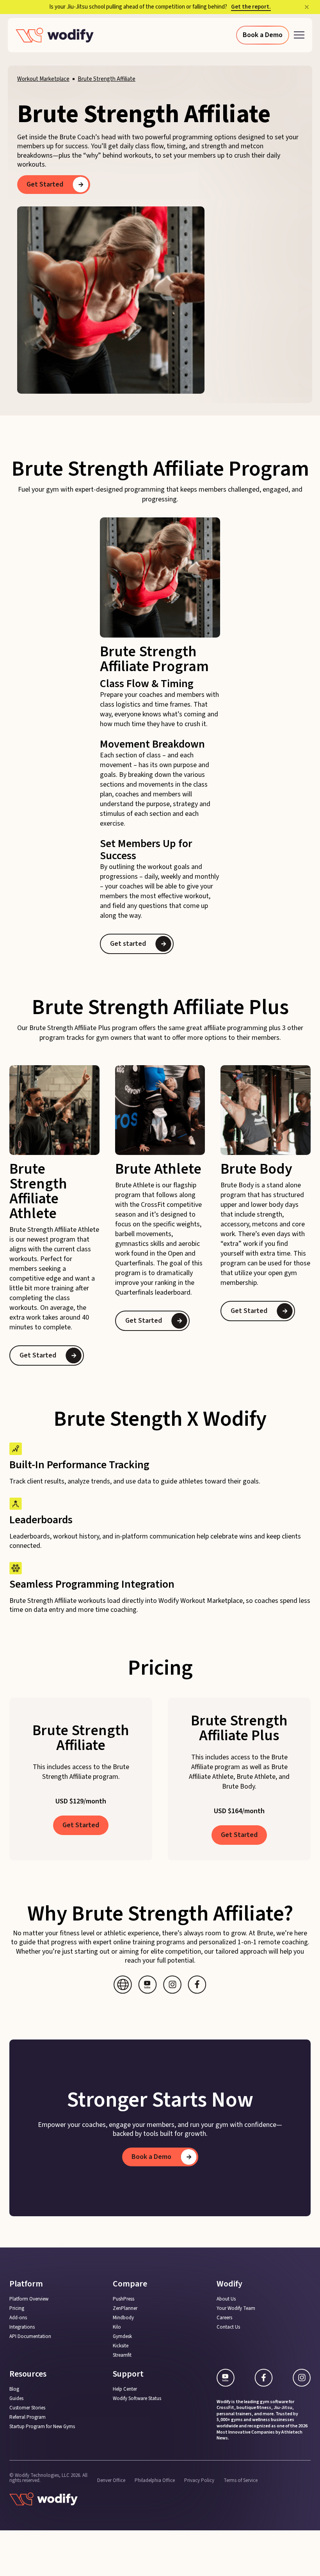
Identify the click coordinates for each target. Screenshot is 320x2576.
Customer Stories (27, 2408)
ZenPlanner (125, 2309)
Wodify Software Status (137, 2399)
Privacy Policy (199, 2481)
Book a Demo (263, 35)
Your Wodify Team (236, 2309)
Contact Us (228, 2327)
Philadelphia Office (155, 2481)
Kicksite (121, 2346)
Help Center (125, 2389)
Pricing (17, 2309)
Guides (16, 2399)
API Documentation (30, 2337)
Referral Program (28, 2417)
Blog (14, 2389)
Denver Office (111, 2481)
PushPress (124, 2299)
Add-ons (18, 2318)
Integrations (22, 2327)
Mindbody (123, 2318)
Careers (224, 2318)
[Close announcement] (307, 7)
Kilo (117, 2327)
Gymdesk (122, 2337)
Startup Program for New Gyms (42, 2427)
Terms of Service (241, 2481)
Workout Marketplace (43, 79)
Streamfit (122, 2355)
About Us (226, 2299)
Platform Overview (29, 2299)
